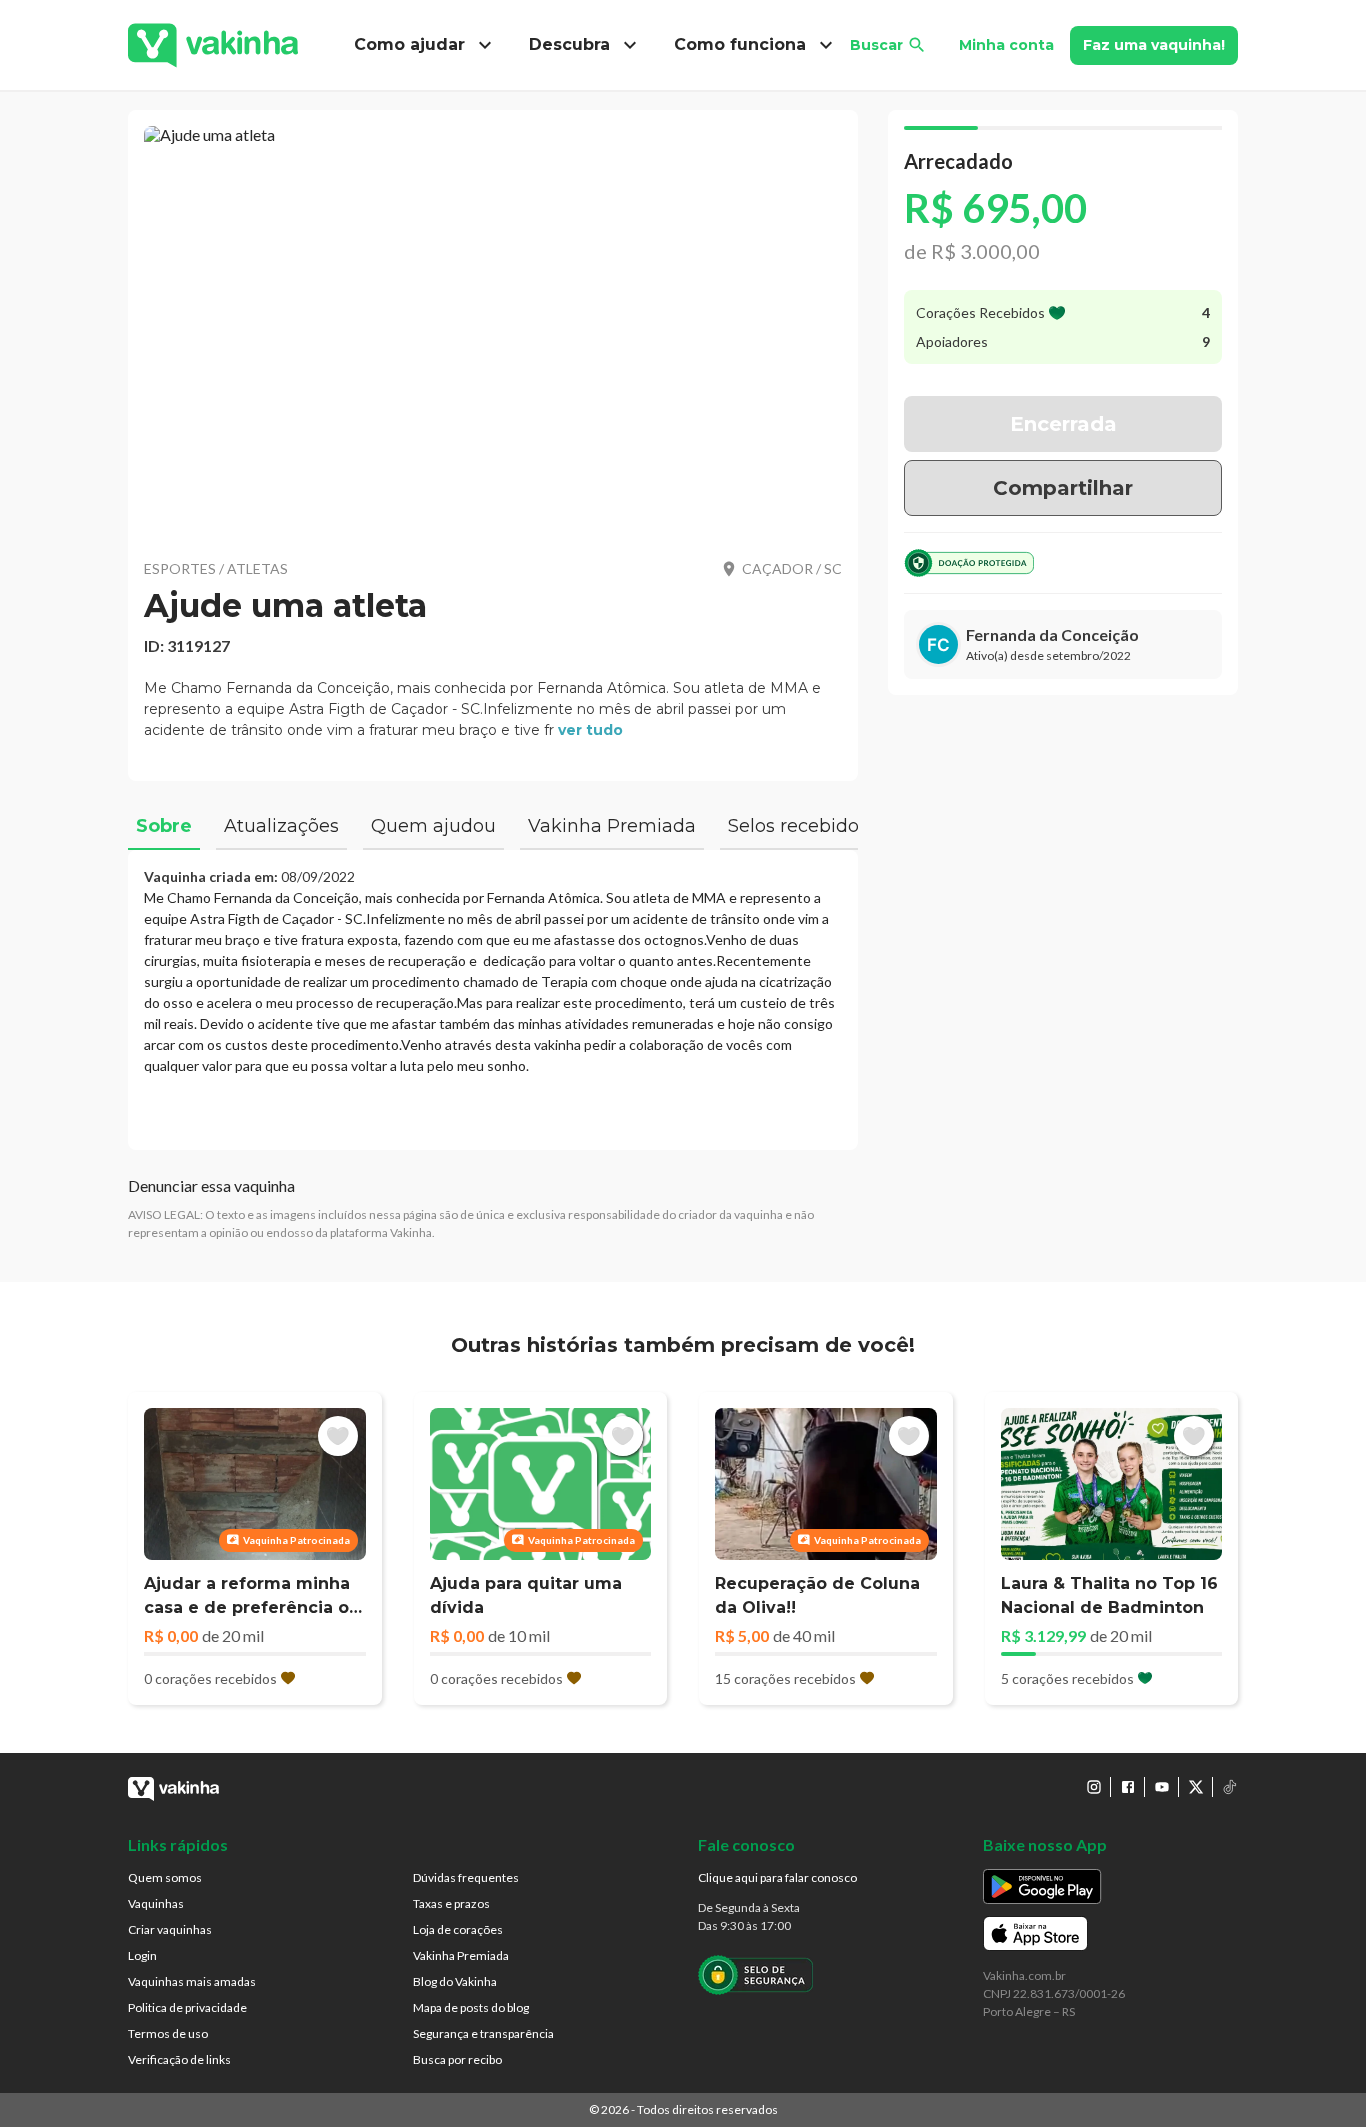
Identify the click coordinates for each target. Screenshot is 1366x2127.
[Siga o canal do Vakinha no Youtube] (1162, 1787)
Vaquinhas (156, 1903)
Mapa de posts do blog (471, 2007)
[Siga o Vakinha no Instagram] (1094, 1787)
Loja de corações (458, 1929)
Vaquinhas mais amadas (192, 1981)
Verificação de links (179, 2059)
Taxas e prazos (451, 1903)
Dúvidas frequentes (466, 1877)
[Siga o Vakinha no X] (1196, 1787)
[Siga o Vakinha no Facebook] (1128, 1787)
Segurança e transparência (483, 2033)
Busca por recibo (457, 2059)
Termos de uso (168, 2033)
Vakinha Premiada (461, 1955)
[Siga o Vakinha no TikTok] (1230, 1787)
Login (142, 1955)
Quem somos (165, 1877)
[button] (493, 330)
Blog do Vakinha (455, 1981)
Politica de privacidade (187, 2007)
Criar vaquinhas (170, 1929)
